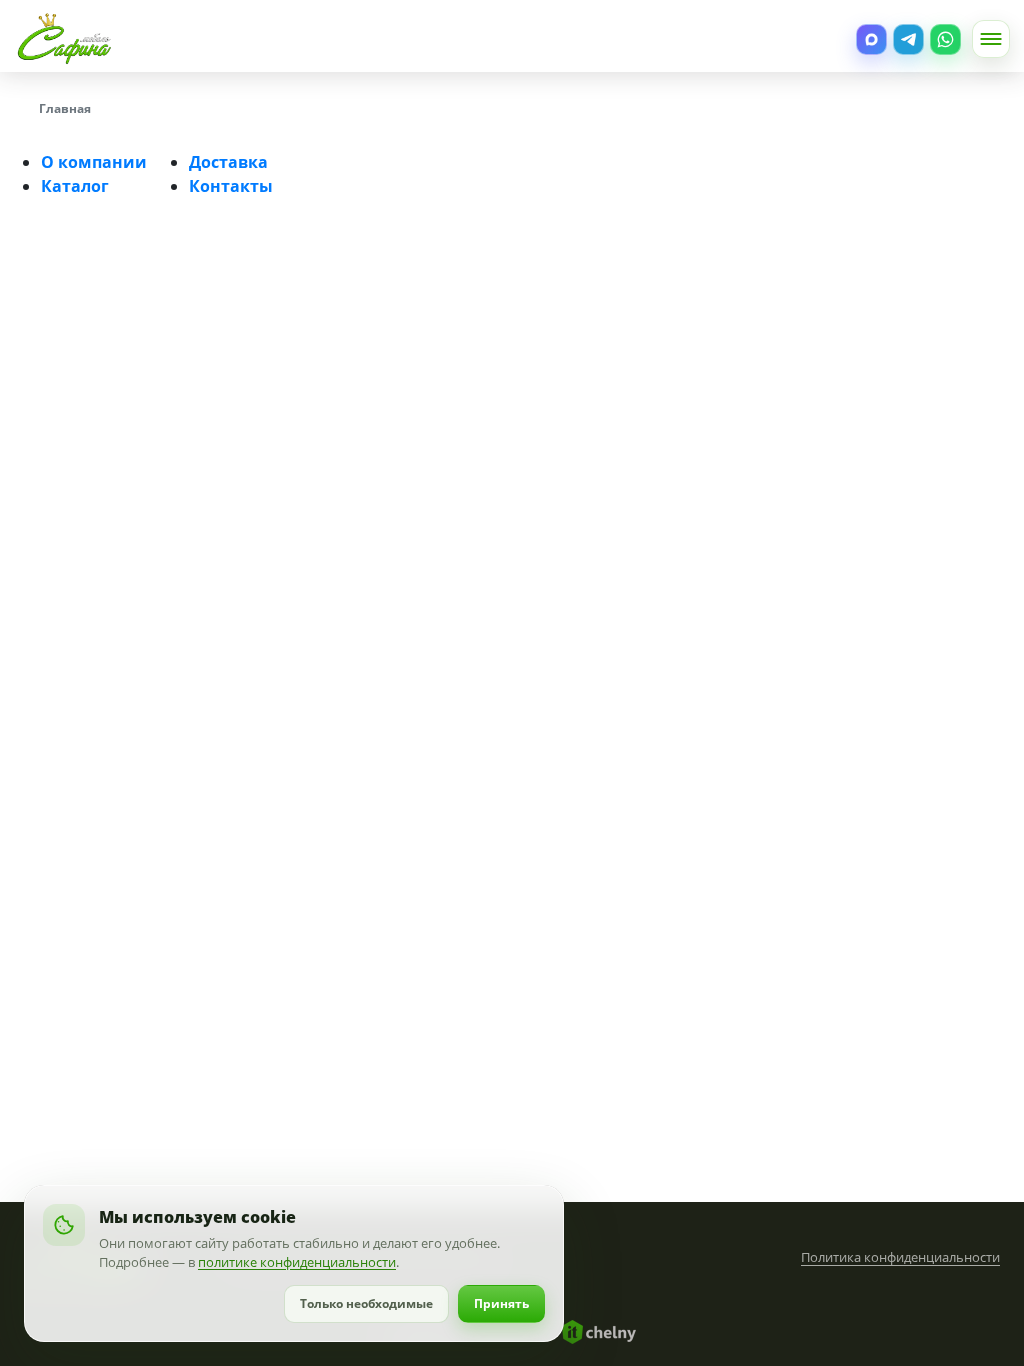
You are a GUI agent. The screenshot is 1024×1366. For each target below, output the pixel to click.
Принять (501, 1303)
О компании (94, 162)
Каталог (75, 186)
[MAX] (871, 39)
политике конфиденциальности (297, 1262)
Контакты (231, 186)
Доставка (228, 162)
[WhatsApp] (945, 39)
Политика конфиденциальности (900, 1257)
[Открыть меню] (991, 39)
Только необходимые (366, 1303)
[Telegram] (908, 39)
